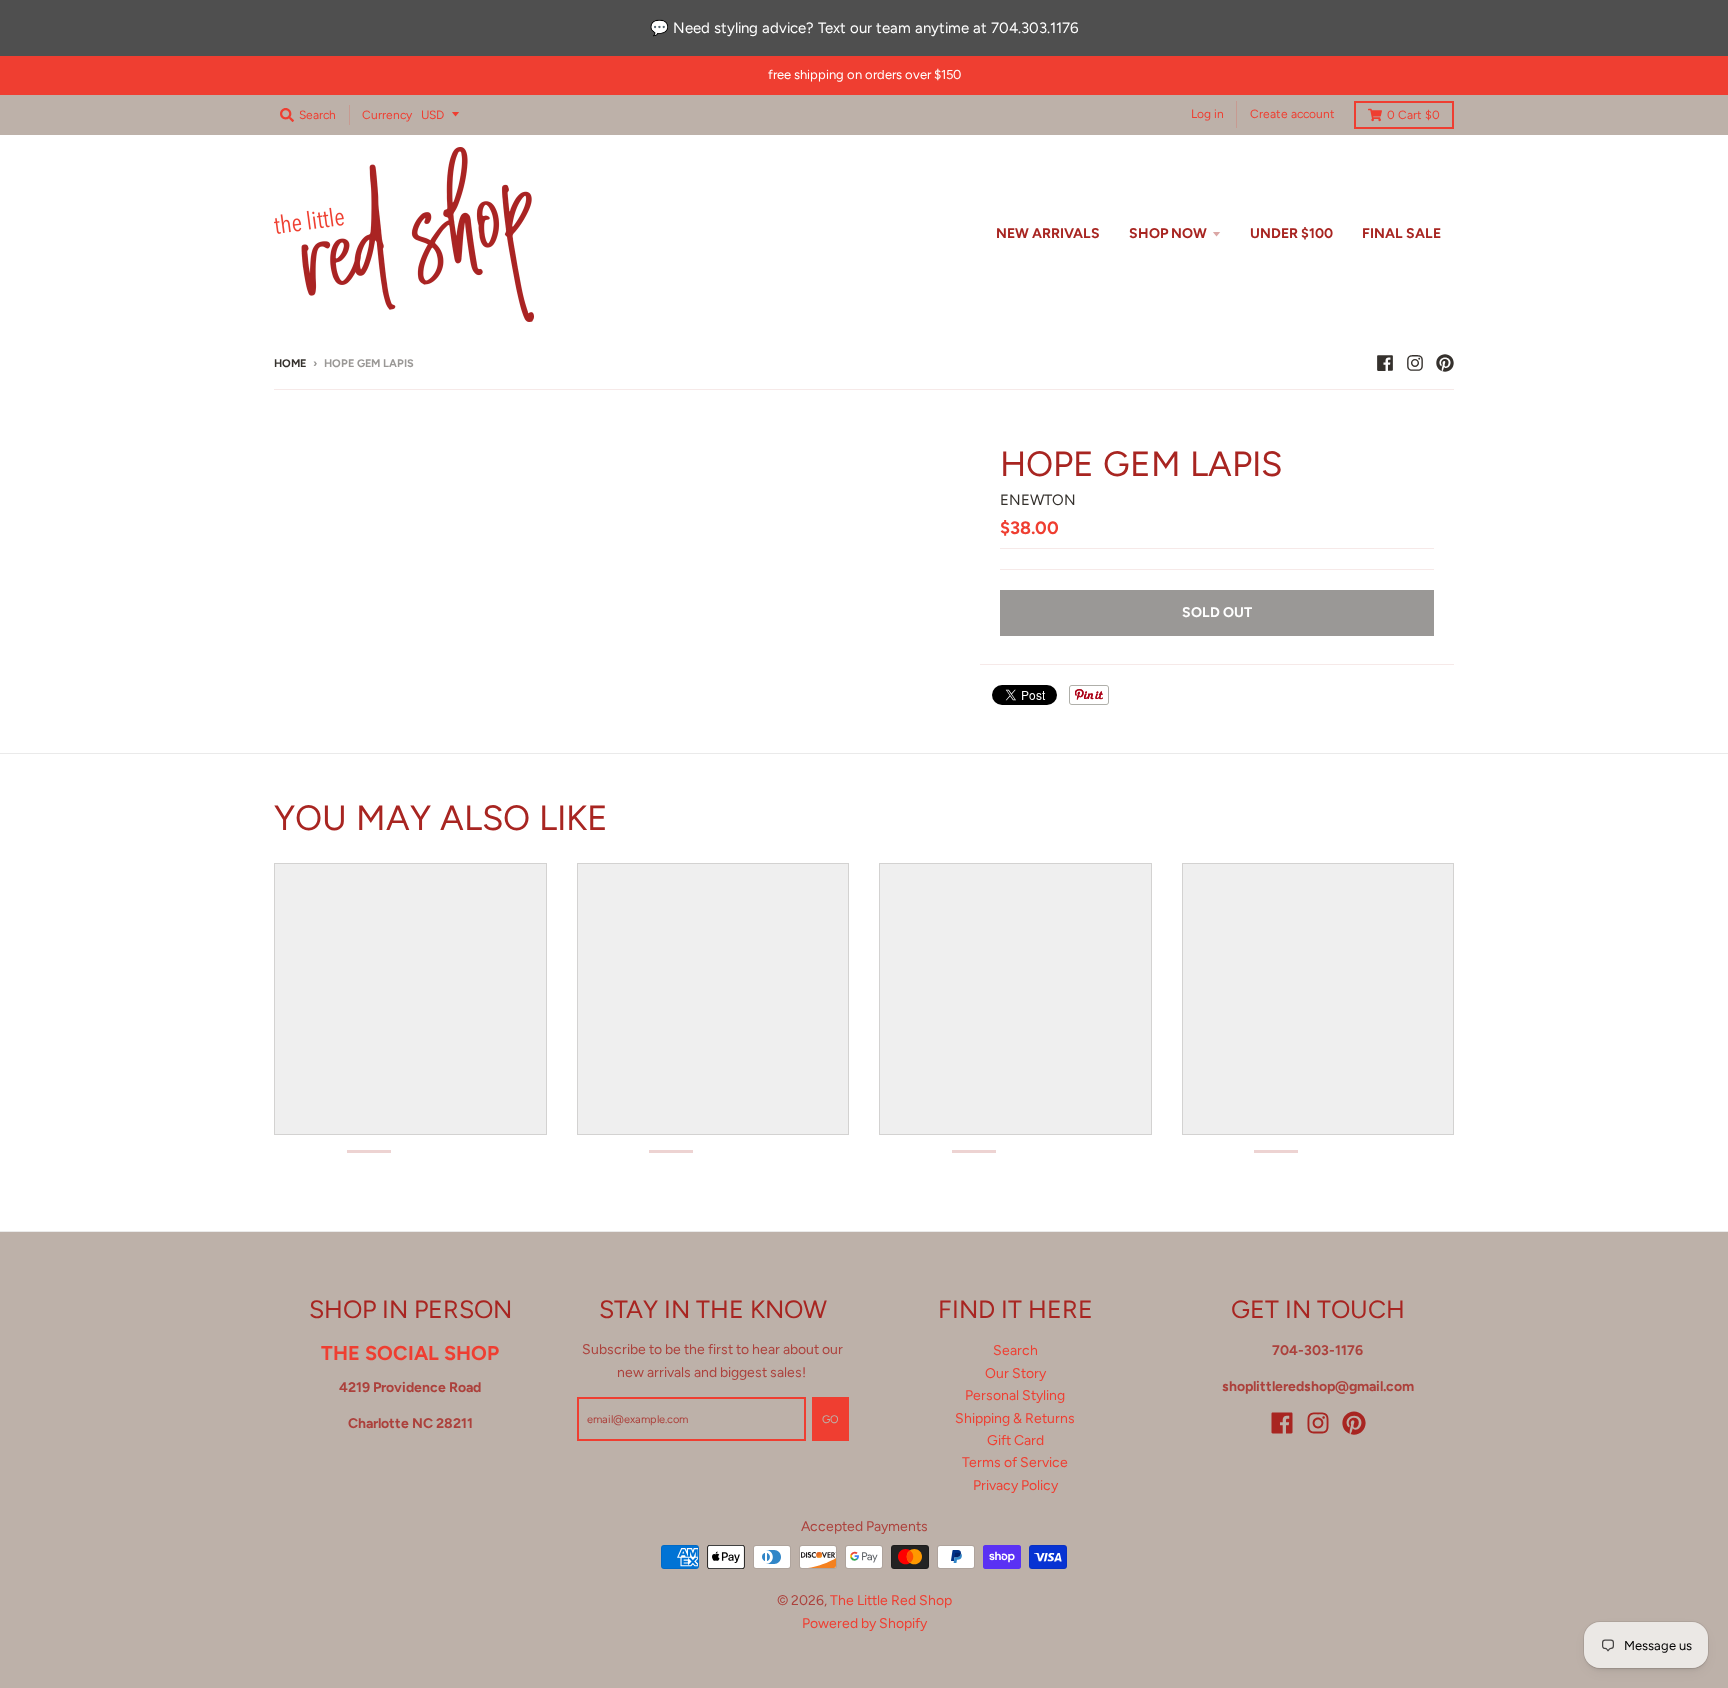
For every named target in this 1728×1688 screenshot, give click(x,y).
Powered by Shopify (864, 1623)
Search (1015, 1350)
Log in (1207, 114)
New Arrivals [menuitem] (1048, 233)
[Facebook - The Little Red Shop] (1385, 363)
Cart (1413, 115)
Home (290, 363)
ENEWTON (1038, 500)
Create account (1292, 114)
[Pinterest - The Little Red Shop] (1445, 363)
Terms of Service (1015, 1462)
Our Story (1015, 1373)
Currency (387, 115)
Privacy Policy (1015, 1485)
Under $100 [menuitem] (1291, 233)
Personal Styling (1015, 1395)
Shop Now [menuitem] (1168, 233)
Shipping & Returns (1015, 1418)
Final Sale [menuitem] (1401, 233)
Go (830, 1419)
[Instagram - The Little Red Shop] (1415, 363)
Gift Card (1015, 1440)
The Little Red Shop (891, 1600)
